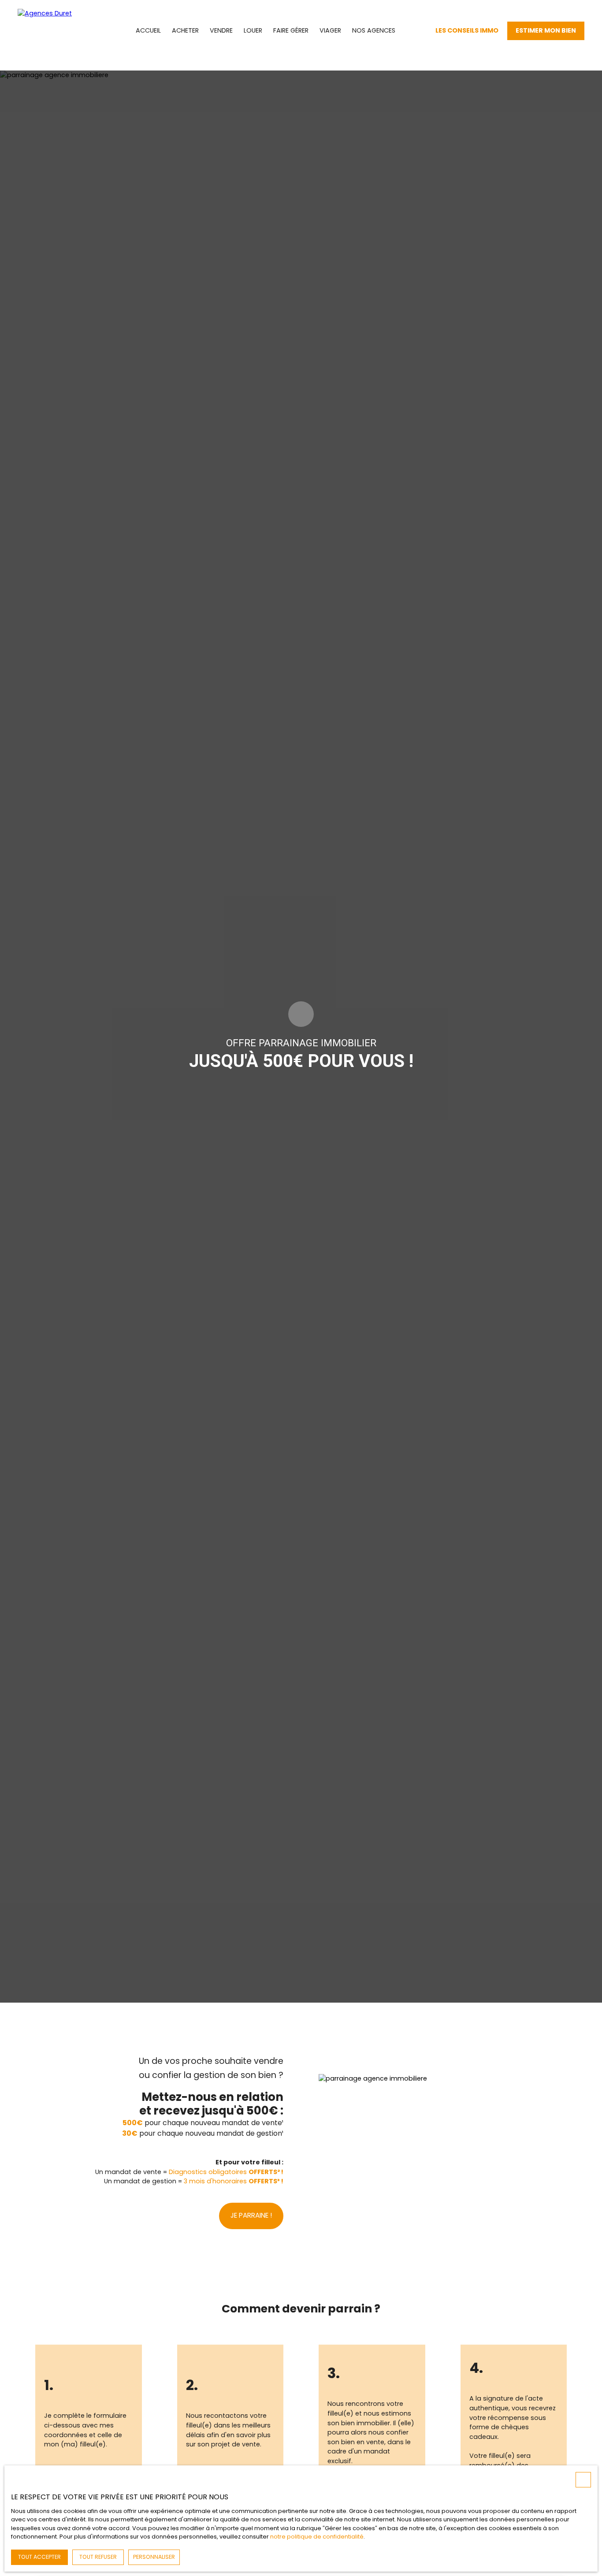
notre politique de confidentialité (317, 2537)
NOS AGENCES (374, 30)
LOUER (253, 30)
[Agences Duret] (57, 31)
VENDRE (221, 30)
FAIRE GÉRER (291, 30)
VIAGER (330, 30)
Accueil (148, 30)
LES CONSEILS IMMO (467, 30)
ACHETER (185, 30)
